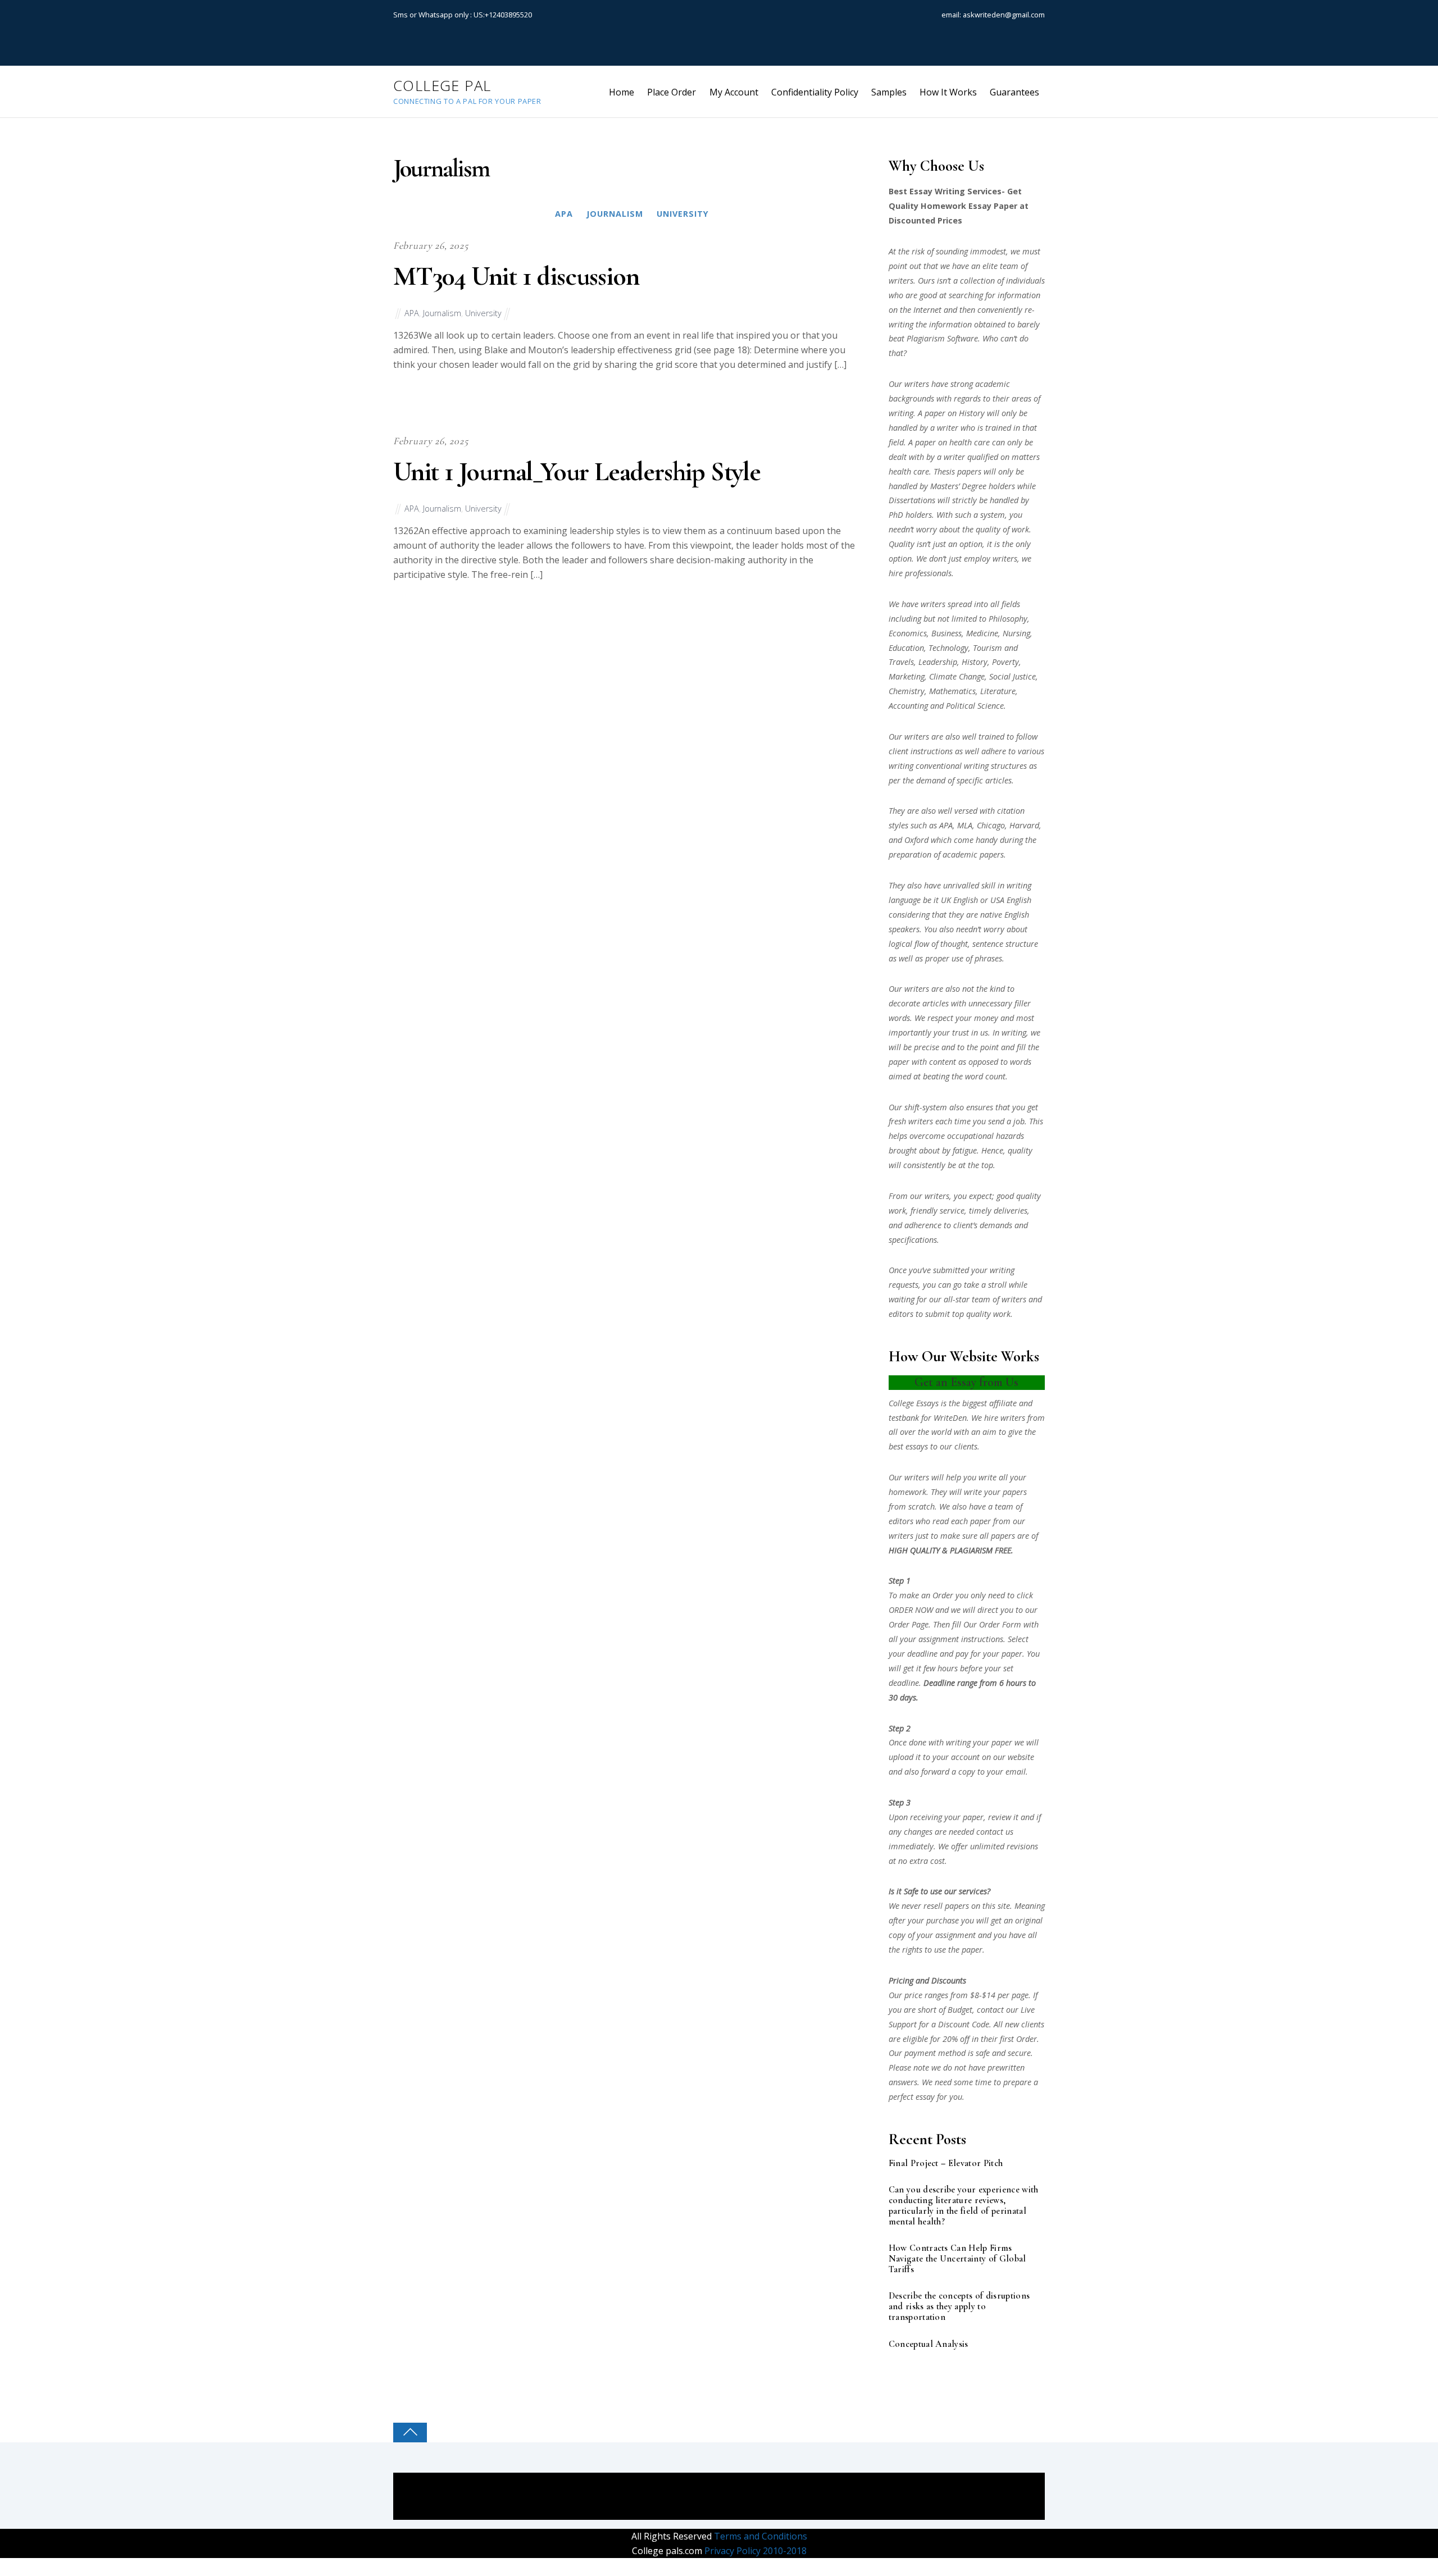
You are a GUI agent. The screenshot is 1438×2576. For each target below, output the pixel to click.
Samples (889, 92)
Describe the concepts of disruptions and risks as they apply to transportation (959, 2307)
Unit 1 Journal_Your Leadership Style (577, 472)
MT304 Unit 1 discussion (516, 276)
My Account (734, 92)
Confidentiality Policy (815, 92)
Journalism (615, 214)
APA (564, 214)
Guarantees (1014, 92)
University (683, 214)
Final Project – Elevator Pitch (946, 2164)
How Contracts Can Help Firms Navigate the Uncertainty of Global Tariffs (957, 2259)
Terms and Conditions (759, 2536)
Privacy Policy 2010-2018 (754, 2551)
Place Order (672, 92)
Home (622, 92)
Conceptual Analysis (929, 2344)
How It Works (948, 92)
